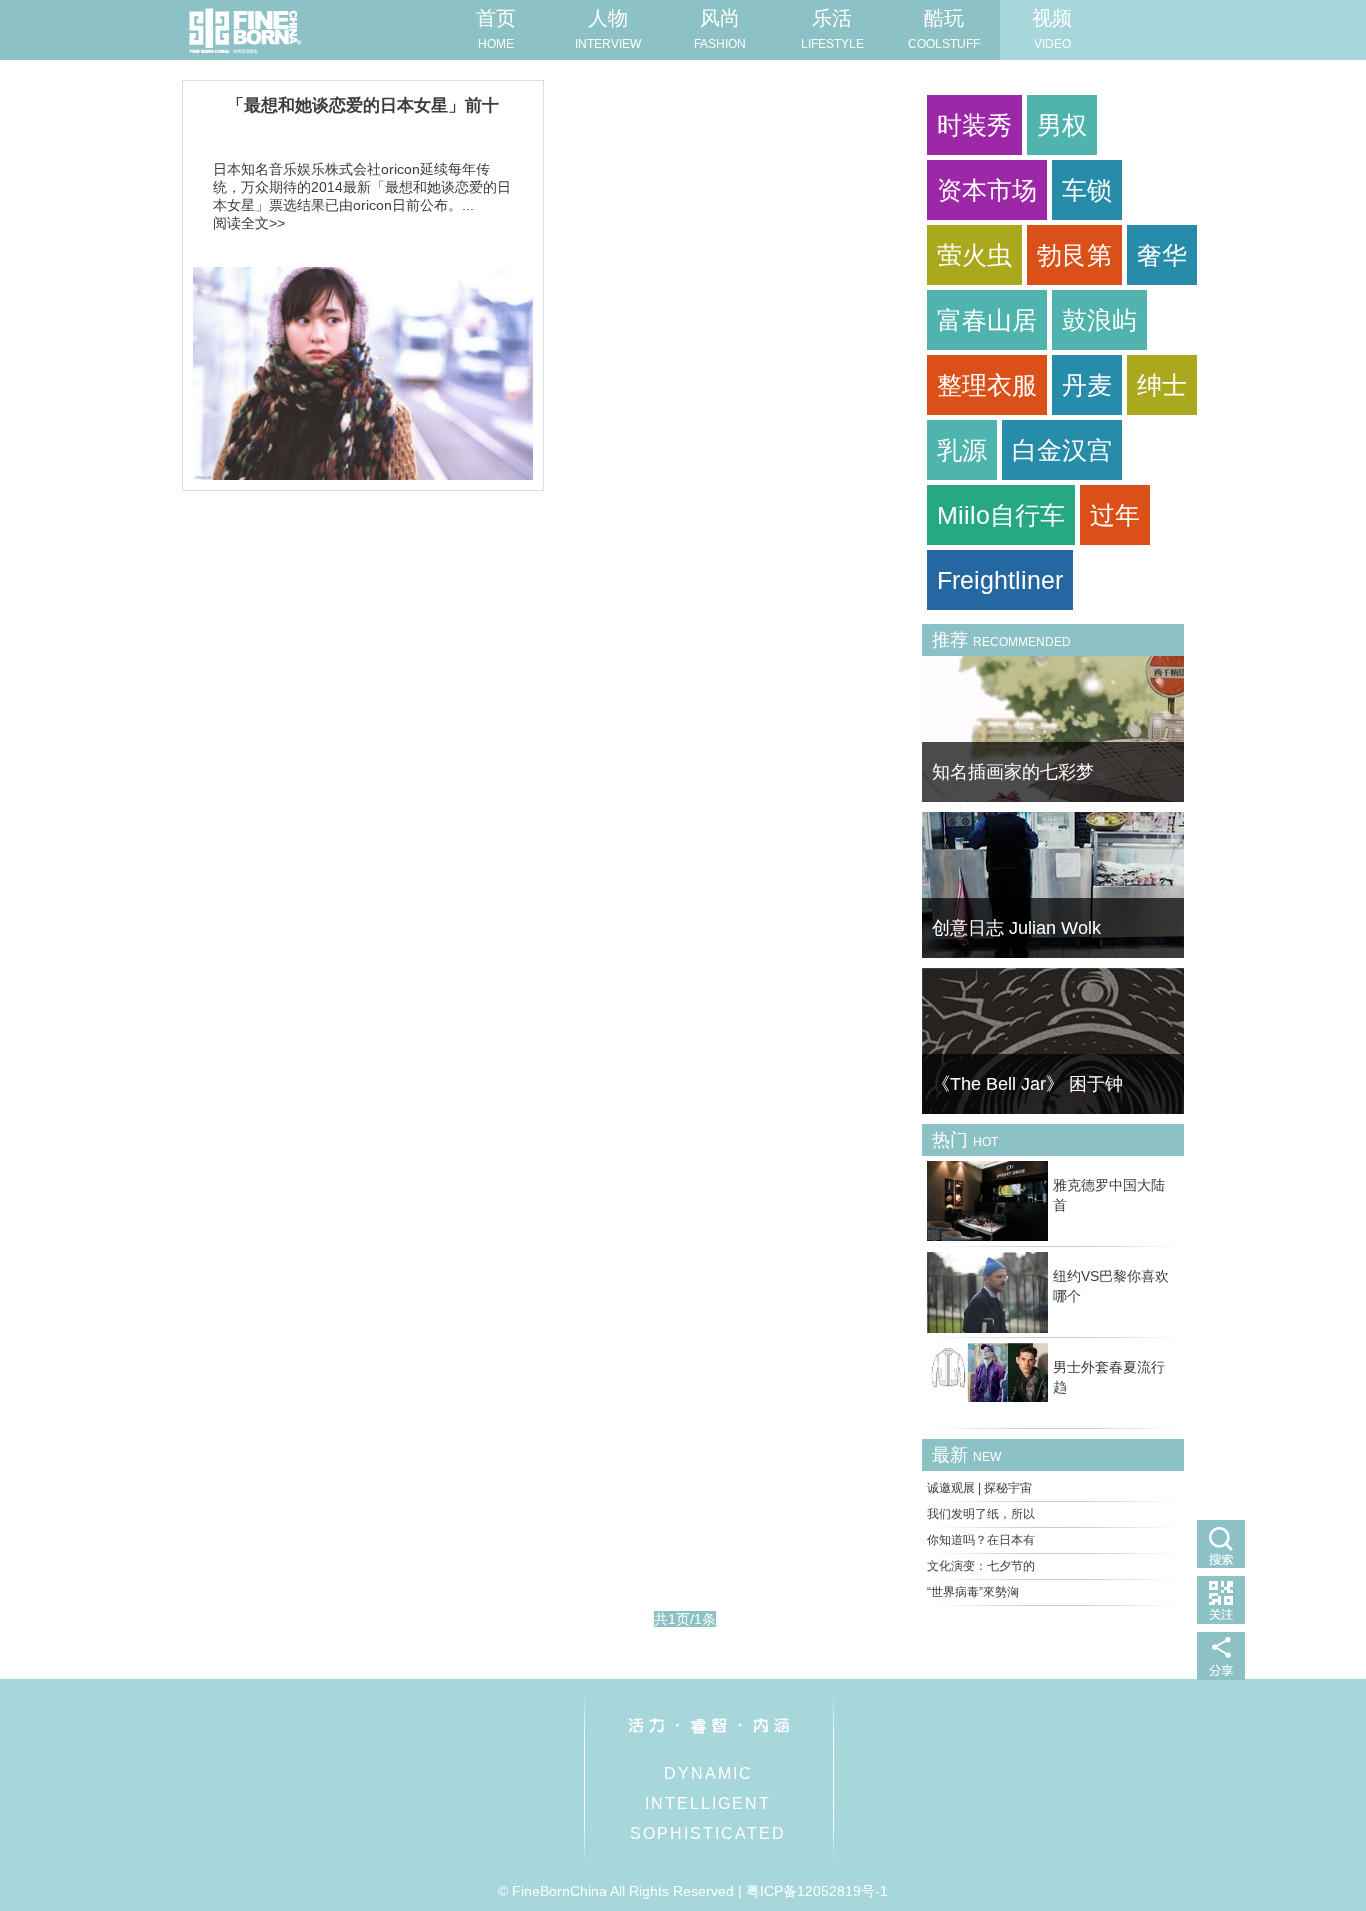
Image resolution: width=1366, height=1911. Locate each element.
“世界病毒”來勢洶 (973, 1592)
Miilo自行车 (1001, 515)
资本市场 (987, 190)
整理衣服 (987, 385)
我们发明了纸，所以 (981, 1514)
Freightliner (1000, 580)
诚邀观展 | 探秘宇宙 (979, 1488)
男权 (1062, 125)
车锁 (1087, 190)
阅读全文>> (249, 223)
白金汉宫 (1062, 450)
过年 (1115, 515)
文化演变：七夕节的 (981, 1566)
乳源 (962, 450)
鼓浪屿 (1099, 320)
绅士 (1162, 385)
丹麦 (1087, 385)
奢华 (1162, 255)
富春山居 (987, 320)
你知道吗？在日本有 (981, 1540)
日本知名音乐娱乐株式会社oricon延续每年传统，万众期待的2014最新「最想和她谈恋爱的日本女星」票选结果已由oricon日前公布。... (362, 187)
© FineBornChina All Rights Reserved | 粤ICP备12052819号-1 (693, 1891)
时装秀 (974, 125)
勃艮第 (1074, 255)
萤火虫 (974, 255)
